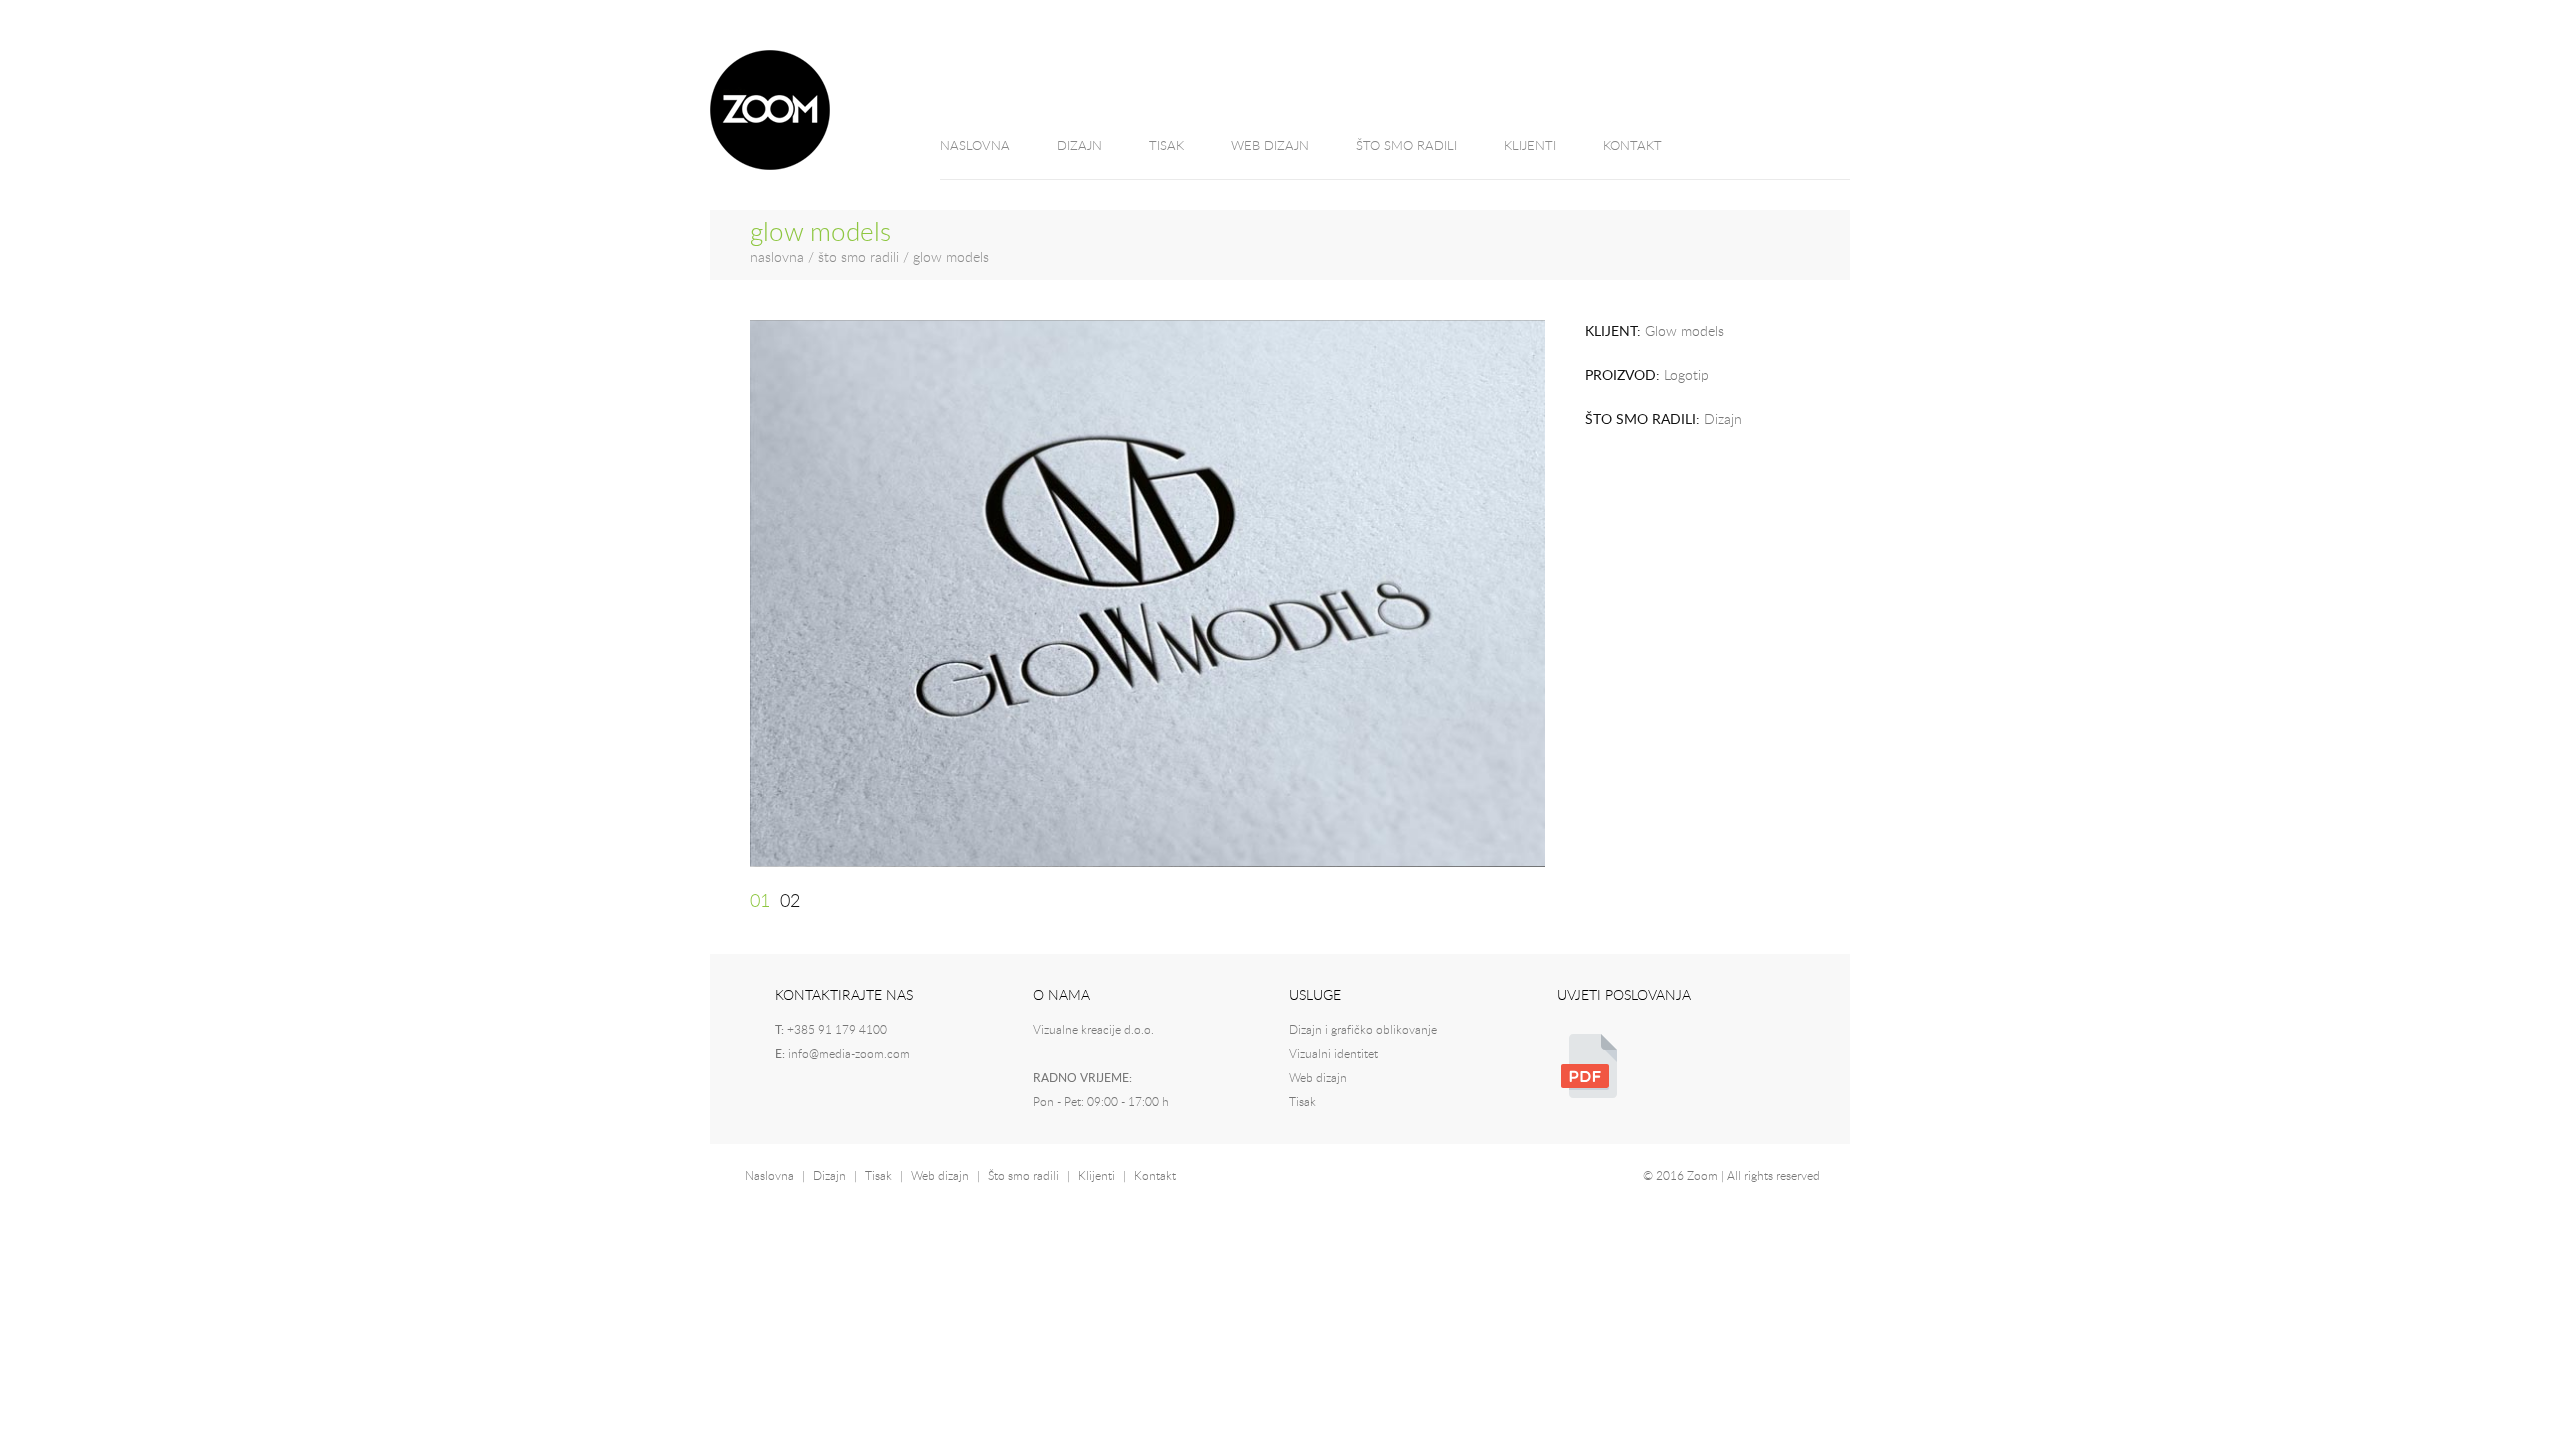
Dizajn (829, 1176)
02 (790, 902)
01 (760, 902)
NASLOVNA (975, 146)
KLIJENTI (1530, 146)
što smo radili (858, 258)
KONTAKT (1632, 146)
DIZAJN (1079, 146)
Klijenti (1096, 1176)
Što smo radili (1023, 1176)
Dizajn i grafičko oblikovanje (1363, 1030)
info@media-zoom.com (849, 1054)
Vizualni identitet (1333, 1054)
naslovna (777, 258)
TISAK (1166, 146)
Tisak (1302, 1102)
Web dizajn (1318, 1078)
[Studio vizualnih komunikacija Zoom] (770, 166)
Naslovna (769, 1176)
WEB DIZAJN (1270, 146)
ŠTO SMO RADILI (1406, 146)
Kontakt (1155, 1176)
